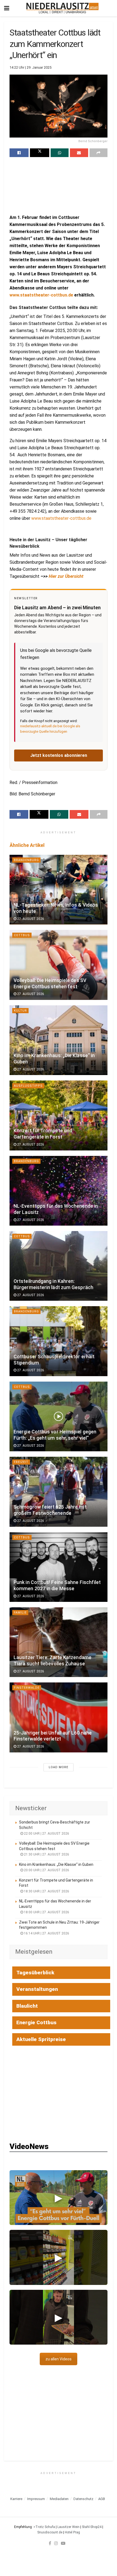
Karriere (16, 2499)
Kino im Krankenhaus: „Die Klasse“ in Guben (56, 1864)
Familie (20, 1613)
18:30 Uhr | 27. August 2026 (46, 1891)
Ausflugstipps (28, 1086)
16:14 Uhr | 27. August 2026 (46, 1933)
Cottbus (22, 935)
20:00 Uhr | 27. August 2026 (46, 1870)
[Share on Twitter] (39, 153)
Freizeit (21, 1462)
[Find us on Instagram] (56, 2543)
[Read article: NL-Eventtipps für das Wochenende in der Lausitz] (59, 1191)
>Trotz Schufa (44, 2527)
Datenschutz (83, 2499)
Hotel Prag (72, 2532)
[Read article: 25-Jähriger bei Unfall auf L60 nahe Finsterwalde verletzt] (59, 1717)
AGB (102, 2499)
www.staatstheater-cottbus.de (41, 295)
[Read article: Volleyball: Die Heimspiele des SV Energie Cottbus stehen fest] (59, 965)
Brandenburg (26, 860)
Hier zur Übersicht (66, 576)
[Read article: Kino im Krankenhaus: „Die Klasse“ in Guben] (59, 1040)
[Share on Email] (79, 153)
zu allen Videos (59, 2359)
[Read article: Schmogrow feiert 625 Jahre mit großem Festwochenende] (59, 1492)
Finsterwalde (27, 1688)
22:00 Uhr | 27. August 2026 (46, 1834)
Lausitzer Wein (68, 2527)
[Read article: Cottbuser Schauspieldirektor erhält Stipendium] (59, 1341)
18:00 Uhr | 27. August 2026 (46, 1912)
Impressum (36, 2499)
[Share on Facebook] (19, 153)
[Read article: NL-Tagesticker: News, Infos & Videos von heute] (59, 890)
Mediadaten (59, 2499)
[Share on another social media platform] (98, 153)
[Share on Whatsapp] (60, 153)
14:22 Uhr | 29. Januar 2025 (30, 67)
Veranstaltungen (37, 1989)
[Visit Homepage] (62, 8)
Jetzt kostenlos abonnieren (59, 755)
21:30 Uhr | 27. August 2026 (46, 1854)
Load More (59, 1767)
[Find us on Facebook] (50, 2543)
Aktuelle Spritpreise (41, 2039)
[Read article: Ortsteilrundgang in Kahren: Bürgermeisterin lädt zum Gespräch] (59, 1266)
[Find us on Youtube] (63, 2543)
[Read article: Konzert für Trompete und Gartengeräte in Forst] (59, 1115)
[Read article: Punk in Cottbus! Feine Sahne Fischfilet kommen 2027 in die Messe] (59, 1567)
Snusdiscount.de (50, 2532)
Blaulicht (27, 2006)
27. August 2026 (30, 919)
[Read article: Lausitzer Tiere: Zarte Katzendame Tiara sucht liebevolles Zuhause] (59, 1642)
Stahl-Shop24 (92, 2527)
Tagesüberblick (35, 1973)
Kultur (20, 1011)
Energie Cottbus (36, 2022)
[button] (59, 2198)
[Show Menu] (7, 8)
